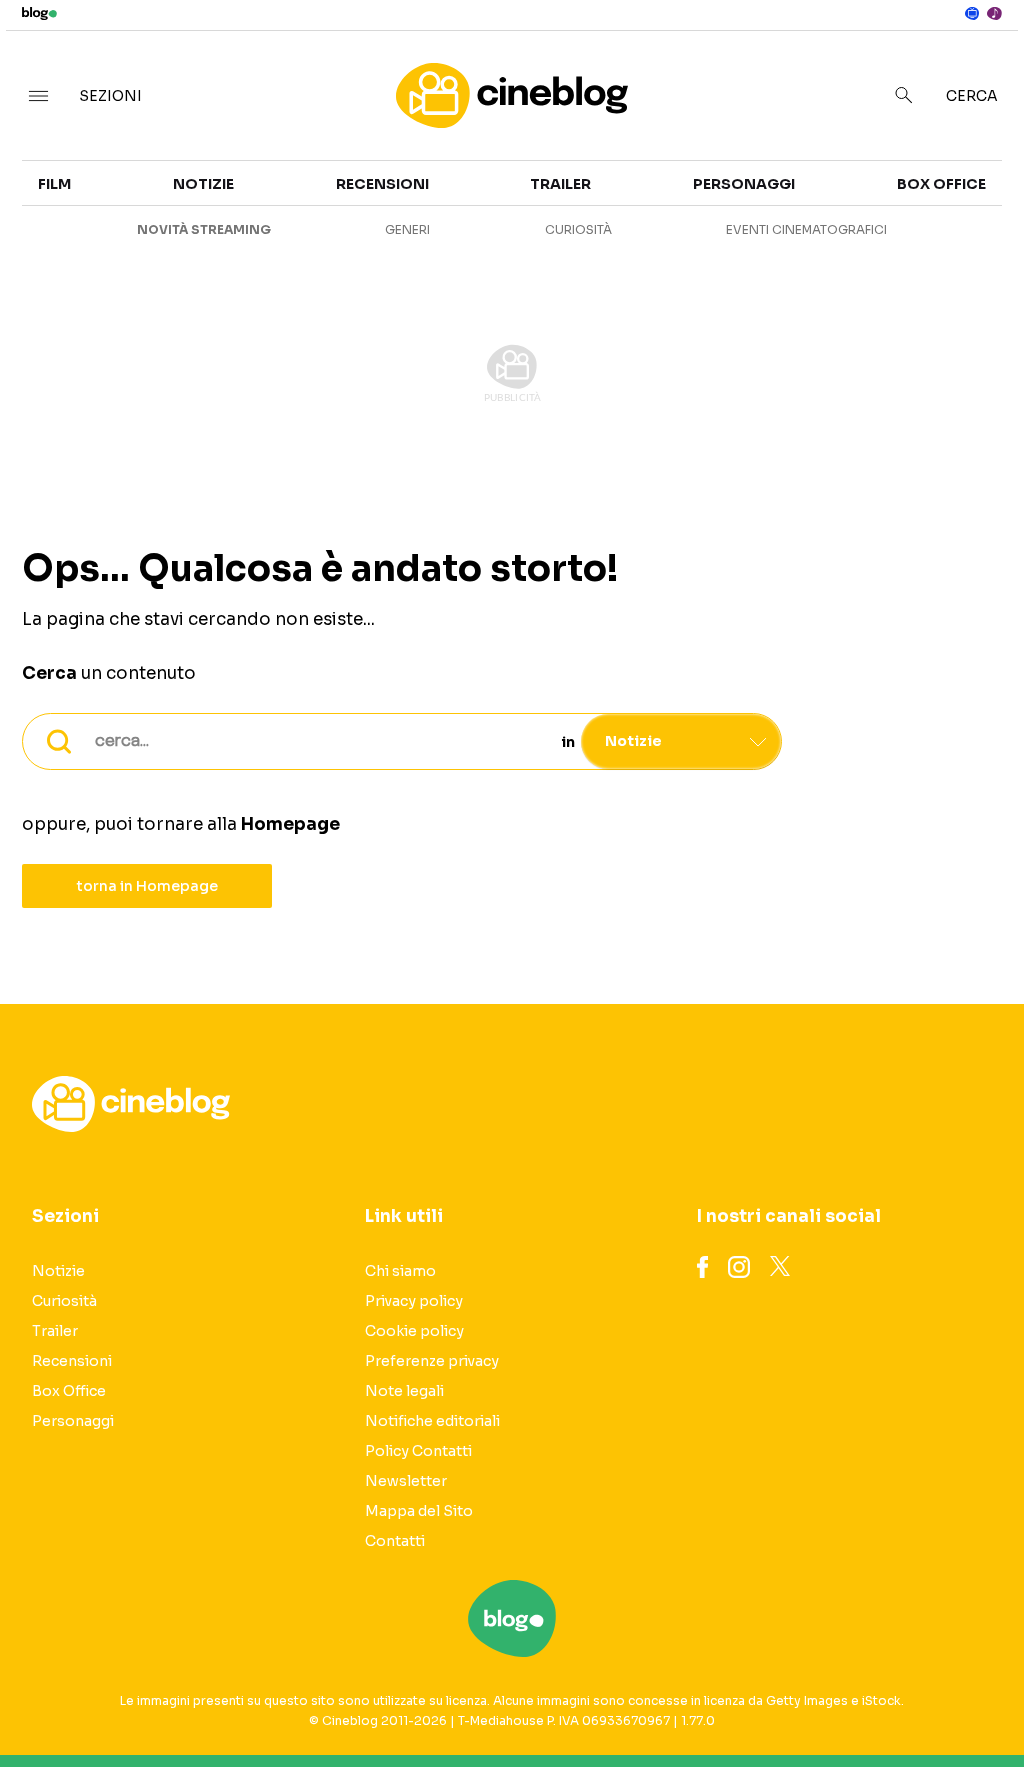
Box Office (941, 184)
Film (54, 184)
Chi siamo (400, 1271)
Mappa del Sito (419, 1511)
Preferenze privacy (432, 1361)
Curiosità (578, 229)
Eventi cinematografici (806, 229)
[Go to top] (871, 1701)
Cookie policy (414, 1331)
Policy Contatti (418, 1451)
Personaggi (744, 184)
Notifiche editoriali (432, 1421)
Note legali (404, 1391)
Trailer (560, 184)
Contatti (395, 1541)
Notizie (203, 184)
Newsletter (406, 1481)
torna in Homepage (147, 886)
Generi (407, 229)
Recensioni (382, 184)
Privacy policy (414, 1301)
